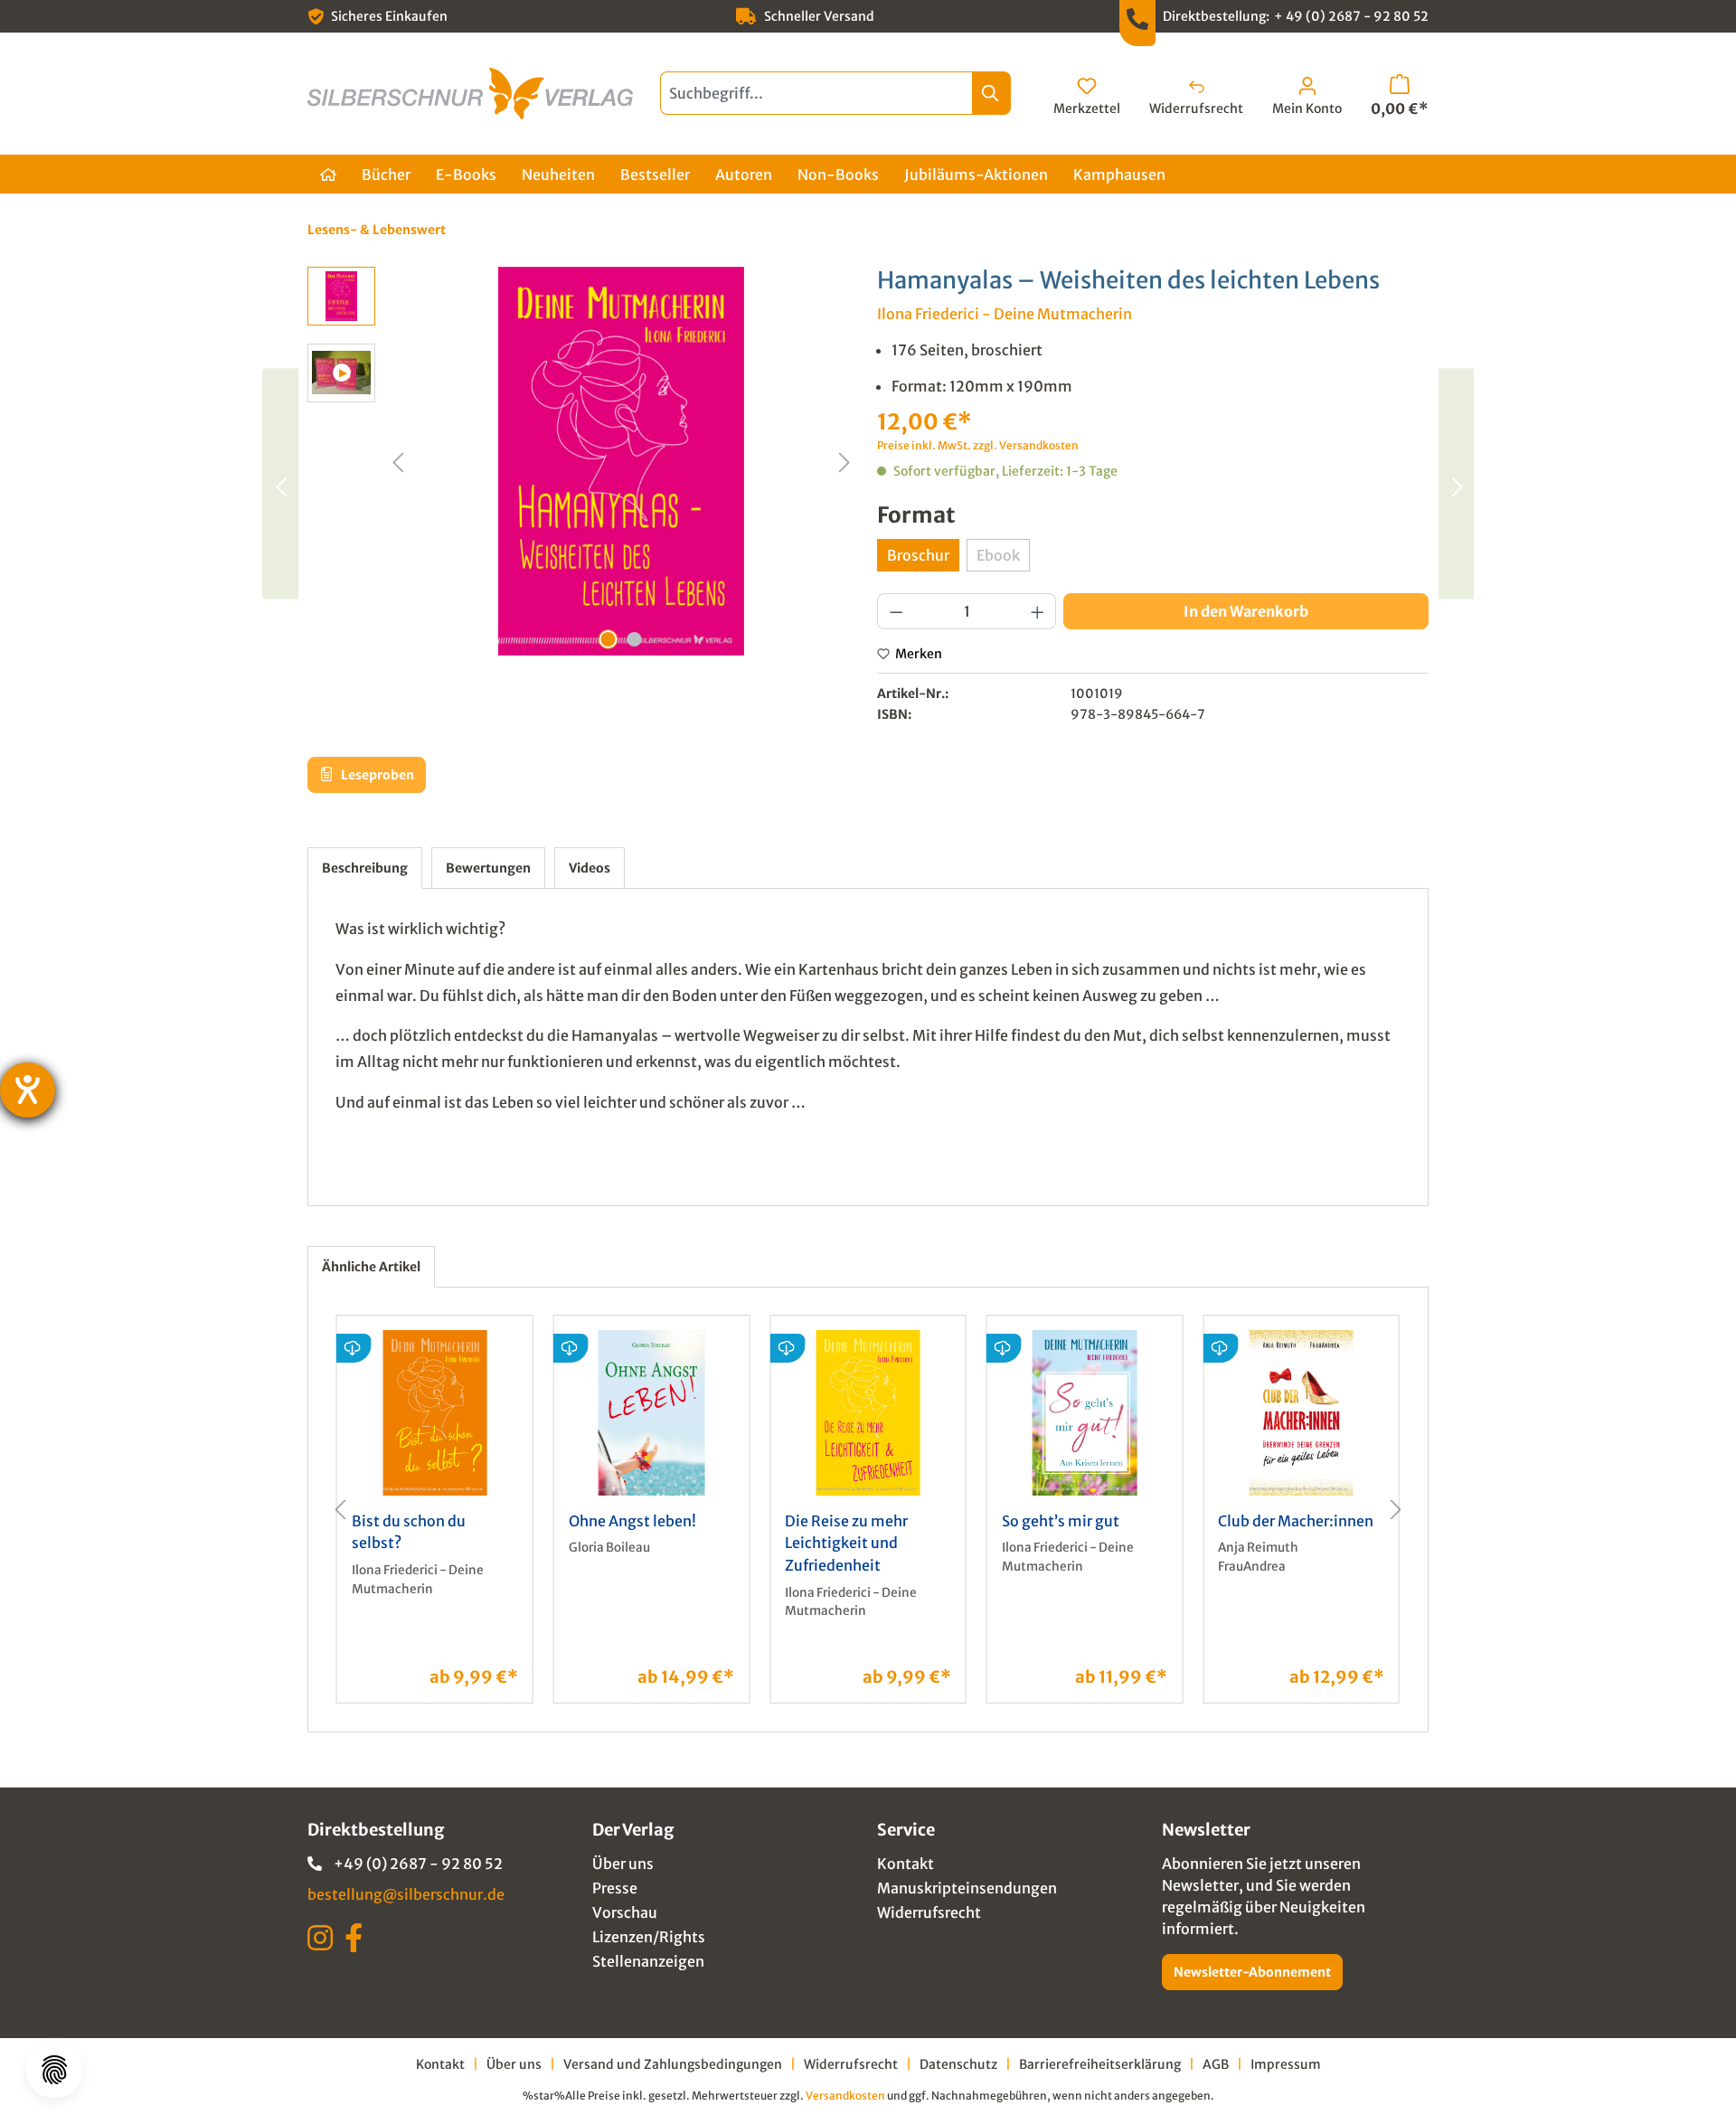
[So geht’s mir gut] (1085, 1413)
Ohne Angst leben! (632, 1521)
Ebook (1003, 559)
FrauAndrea (1252, 1567)
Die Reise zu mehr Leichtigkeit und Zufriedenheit (846, 1543)
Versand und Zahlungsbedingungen (673, 2064)
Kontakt (906, 1864)
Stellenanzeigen (648, 1961)
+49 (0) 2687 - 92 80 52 (418, 1864)
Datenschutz (958, 2064)
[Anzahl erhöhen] (1038, 611)
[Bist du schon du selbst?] (435, 1413)
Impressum (1286, 2064)
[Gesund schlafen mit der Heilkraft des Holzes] (280, 483)
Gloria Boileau (609, 1548)
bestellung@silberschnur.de (406, 1894)
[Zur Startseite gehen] (470, 94)
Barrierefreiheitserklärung (1100, 2064)
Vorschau (625, 1912)
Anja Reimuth (1258, 1548)
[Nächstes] (844, 461)
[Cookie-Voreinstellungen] (54, 2070)
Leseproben (376, 775)
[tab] (365, 868)
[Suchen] (991, 93)
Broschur (918, 555)
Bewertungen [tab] (488, 868)
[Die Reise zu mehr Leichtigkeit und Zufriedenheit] (868, 1413)
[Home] (328, 174)
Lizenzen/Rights (649, 1937)
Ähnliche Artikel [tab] (371, 1267)
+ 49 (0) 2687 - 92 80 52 (1351, 16)
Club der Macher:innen (1296, 1521)
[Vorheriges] (398, 461)
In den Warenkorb (1246, 611)
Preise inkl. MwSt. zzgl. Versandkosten (978, 445)
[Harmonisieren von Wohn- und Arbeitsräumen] (1456, 483)
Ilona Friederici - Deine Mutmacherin (1005, 314)
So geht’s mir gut (1061, 1521)
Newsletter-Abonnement (1252, 1972)
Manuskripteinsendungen (967, 1888)
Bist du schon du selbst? (409, 1532)
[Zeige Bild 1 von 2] (609, 639)
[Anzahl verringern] (896, 611)
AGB (1216, 2064)
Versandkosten (845, 2096)
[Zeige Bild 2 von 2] (635, 639)
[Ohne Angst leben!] (652, 1413)
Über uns (623, 1864)
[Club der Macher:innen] (1301, 1413)
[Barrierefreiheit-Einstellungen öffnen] (28, 1090)
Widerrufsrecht (929, 1912)
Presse (615, 1888)
